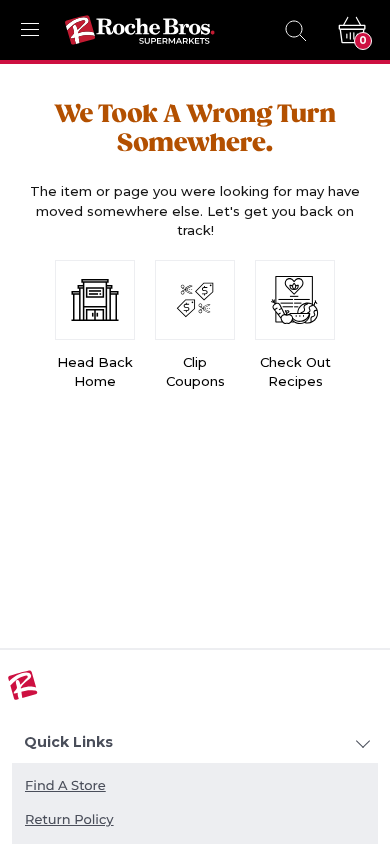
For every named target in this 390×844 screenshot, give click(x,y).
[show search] (295, 30)
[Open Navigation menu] (30, 30)
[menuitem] (195, 787)
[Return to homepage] (140, 30)
